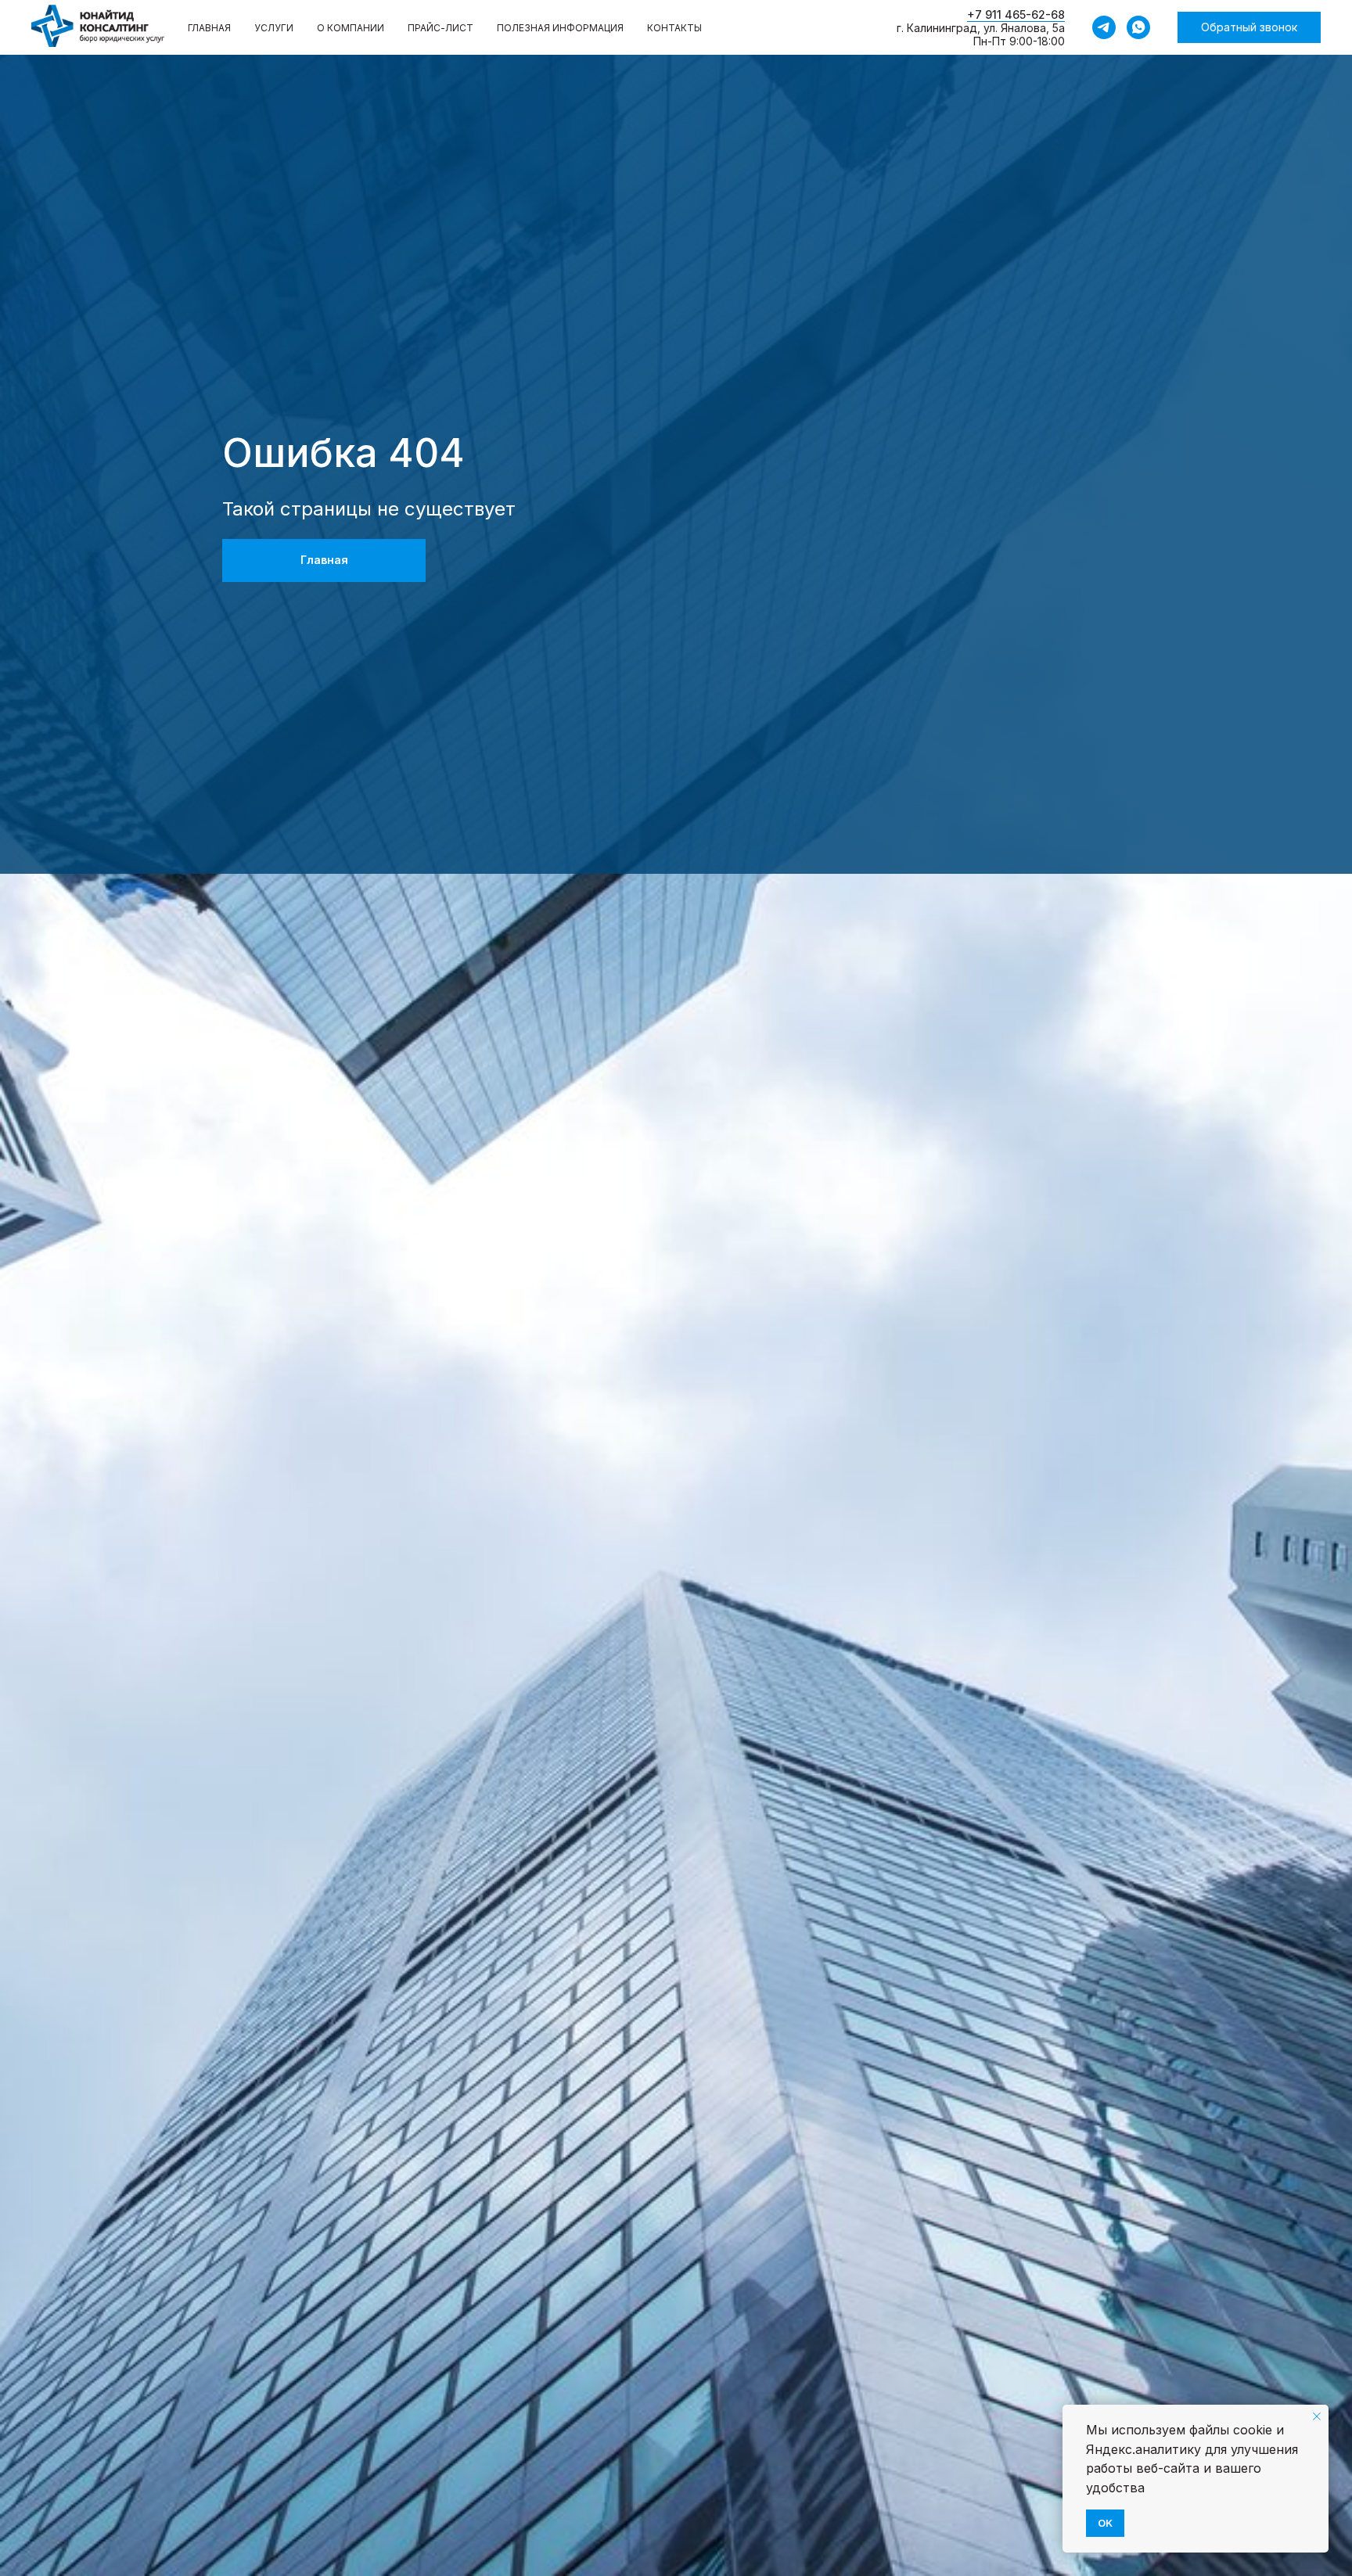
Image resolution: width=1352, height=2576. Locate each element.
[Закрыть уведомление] (1317, 2416)
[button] (1249, 27)
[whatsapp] (1138, 27)
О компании (351, 28)
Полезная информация (560, 28)
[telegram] (1104, 27)
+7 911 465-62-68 (1016, 14)
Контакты (674, 28)
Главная (209, 28)
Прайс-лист (440, 28)
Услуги (274, 28)
